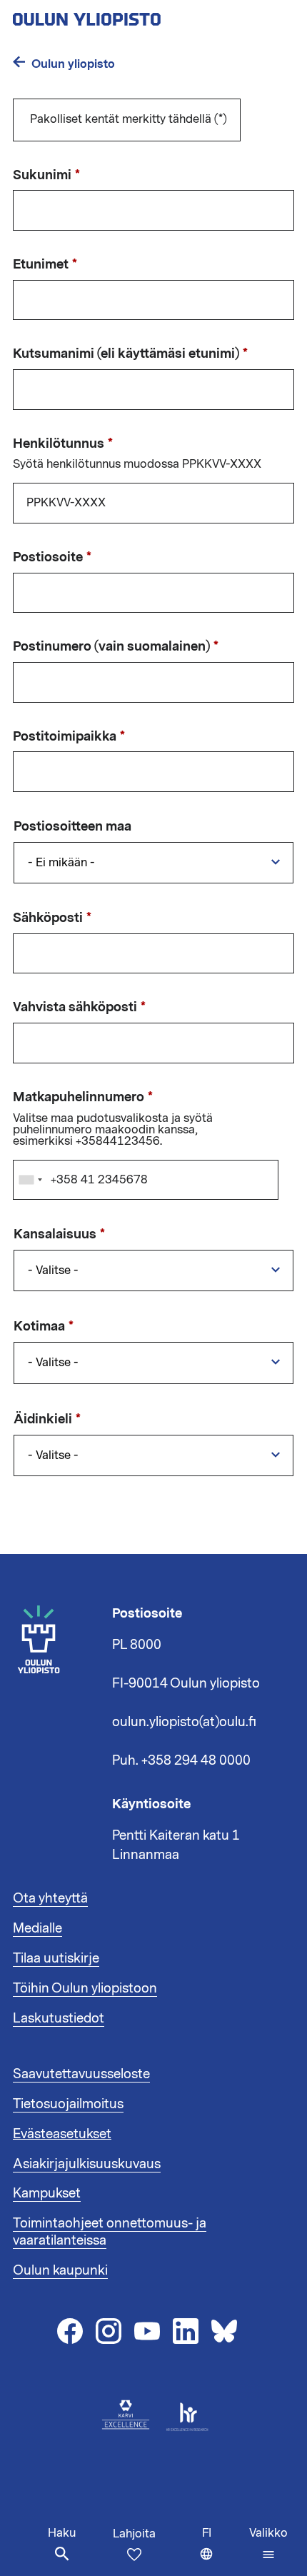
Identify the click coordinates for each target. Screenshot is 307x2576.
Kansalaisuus (55, 1235)
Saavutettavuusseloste (81, 2074)
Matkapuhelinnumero (79, 1098)
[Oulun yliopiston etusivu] (133, 15)
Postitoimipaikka (65, 737)
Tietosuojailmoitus (68, 2104)
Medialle (37, 1928)
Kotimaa (39, 1327)
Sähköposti (48, 918)
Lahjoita (134, 2534)
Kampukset (47, 2193)
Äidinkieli (43, 1420)
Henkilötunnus (59, 444)
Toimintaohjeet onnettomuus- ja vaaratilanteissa (110, 2232)
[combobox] (30, 1180)
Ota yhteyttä (50, 1898)
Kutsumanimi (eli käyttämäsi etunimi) (126, 354)
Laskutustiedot (59, 2018)
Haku (62, 2533)
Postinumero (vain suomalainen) (111, 647)
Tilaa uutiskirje (56, 1958)
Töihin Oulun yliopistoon (85, 1988)
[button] (268, 2544)
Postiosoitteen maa (72, 827)
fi (222, 2551)
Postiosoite (48, 558)
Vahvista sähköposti (75, 1008)
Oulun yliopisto (73, 64)
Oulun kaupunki (60, 2270)
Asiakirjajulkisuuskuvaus (87, 2164)
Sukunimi (42, 176)
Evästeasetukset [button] (62, 2134)
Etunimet (41, 265)
